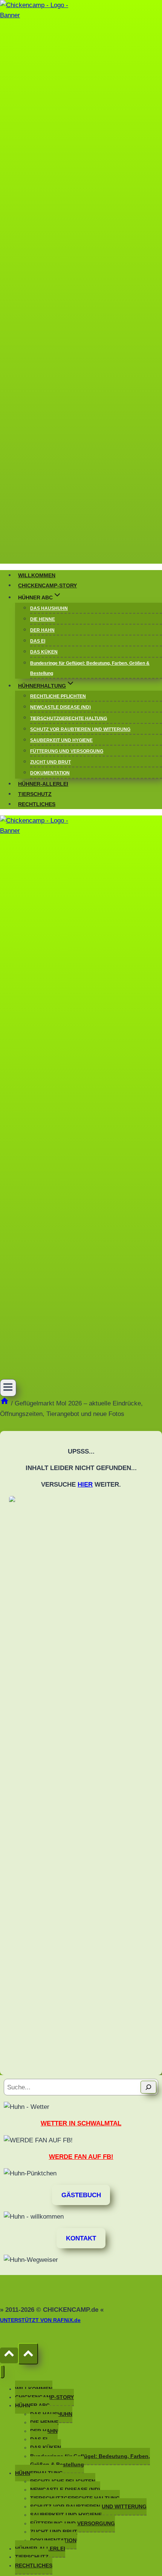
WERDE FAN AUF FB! (81, 2157)
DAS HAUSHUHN (49, 608)
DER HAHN (42, 630)
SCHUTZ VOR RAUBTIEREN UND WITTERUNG (80, 729)
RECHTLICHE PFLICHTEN (58, 696)
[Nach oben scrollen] (9, 2355)
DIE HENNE (43, 619)
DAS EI (38, 641)
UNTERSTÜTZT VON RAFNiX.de (40, 2320)
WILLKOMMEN (37, 576)
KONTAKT (81, 2238)
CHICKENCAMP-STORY (47, 586)
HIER (85, 1485)
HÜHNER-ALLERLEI (43, 784)
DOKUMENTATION (50, 773)
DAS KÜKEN (44, 652)
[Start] (5, 1403)
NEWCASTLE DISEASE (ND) (60, 707)
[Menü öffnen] (8, 1388)
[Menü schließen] (2, 2371)
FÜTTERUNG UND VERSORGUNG (67, 751)
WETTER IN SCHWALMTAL (81, 2123)
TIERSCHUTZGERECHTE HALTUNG (69, 718)
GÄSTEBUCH (81, 2195)
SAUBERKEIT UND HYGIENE (61, 740)
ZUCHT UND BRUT (50, 762)
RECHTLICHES (37, 804)
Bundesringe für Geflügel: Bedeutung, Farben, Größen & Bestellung (90, 668)
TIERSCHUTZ (35, 794)
